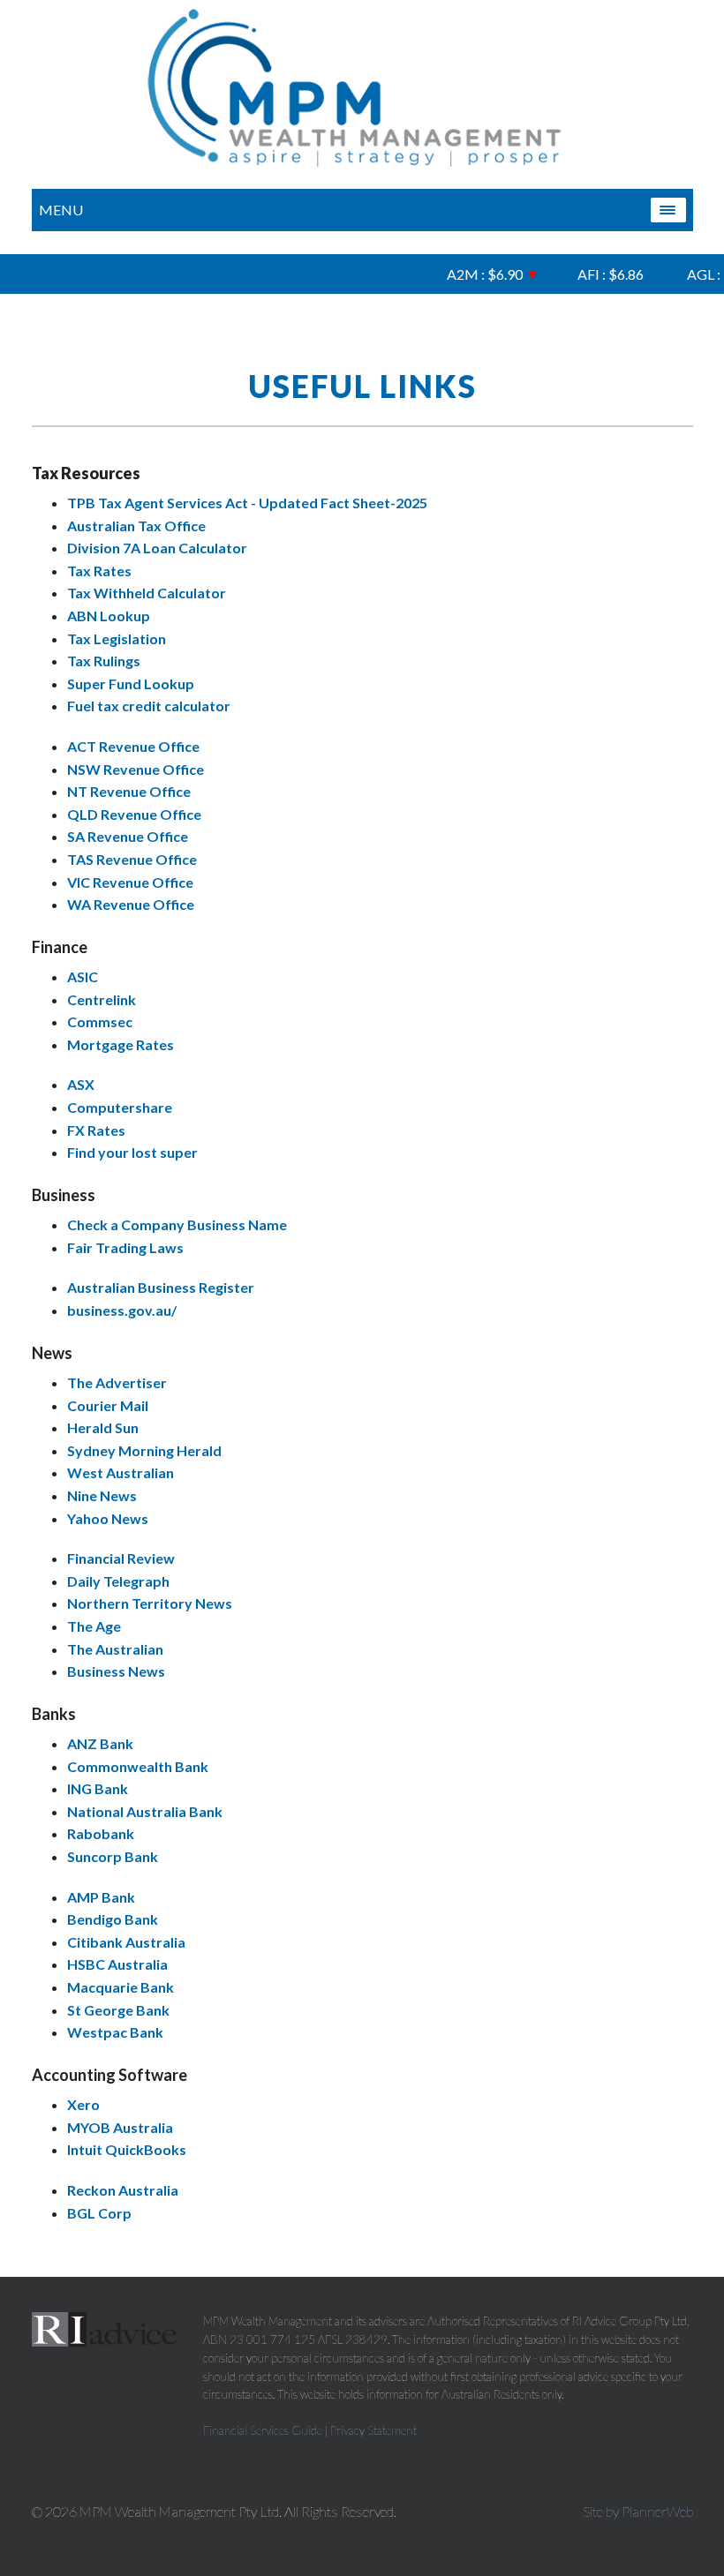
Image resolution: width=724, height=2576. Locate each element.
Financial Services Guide (263, 2430)
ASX (81, 1084)
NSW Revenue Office (136, 769)
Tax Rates (99, 571)
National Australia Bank (145, 1811)
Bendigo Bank (113, 1919)
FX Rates (96, 1130)
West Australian (121, 1472)
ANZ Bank (100, 1743)
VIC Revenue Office (130, 882)
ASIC (83, 976)
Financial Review (121, 1558)
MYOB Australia (120, 2127)
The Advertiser (117, 1382)
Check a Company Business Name (177, 1224)
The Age (94, 1626)
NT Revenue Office (129, 791)
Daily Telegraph (118, 1581)
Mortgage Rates (121, 1044)
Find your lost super (132, 1152)
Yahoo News (108, 1518)
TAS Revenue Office (132, 859)
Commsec (100, 1021)
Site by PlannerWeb (638, 2511)
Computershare (120, 1107)
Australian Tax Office (136, 526)
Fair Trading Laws (125, 1247)
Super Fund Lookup (131, 683)
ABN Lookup (109, 616)
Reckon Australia (123, 2190)
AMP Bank (101, 1897)
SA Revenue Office (128, 836)
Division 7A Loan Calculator (157, 548)
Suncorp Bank (113, 1856)
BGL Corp (99, 2213)
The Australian (115, 1649)
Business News (116, 1671)
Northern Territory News (150, 1603)
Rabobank (101, 1833)
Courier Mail (108, 1405)
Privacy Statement (373, 2430)
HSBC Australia (117, 1964)
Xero (83, 2104)
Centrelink (102, 999)
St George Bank (118, 2010)
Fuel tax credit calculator (149, 706)
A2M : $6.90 (479, 274)
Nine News (102, 1495)
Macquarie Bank (121, 1987)
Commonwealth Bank (138, 1766)
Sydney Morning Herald (144, 1450)
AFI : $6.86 (599, 274)
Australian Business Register (161, 1287)
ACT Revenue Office (133, 746)
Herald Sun (103, 1427)
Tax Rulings (104, 661)
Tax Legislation (117, 638)
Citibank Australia (126, 1942)
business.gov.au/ (122, 1310)
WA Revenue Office (131, 904)
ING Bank (98, 1788)
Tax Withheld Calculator (147, 593)
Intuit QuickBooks (127, 2149)
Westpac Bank (115, 2032)
